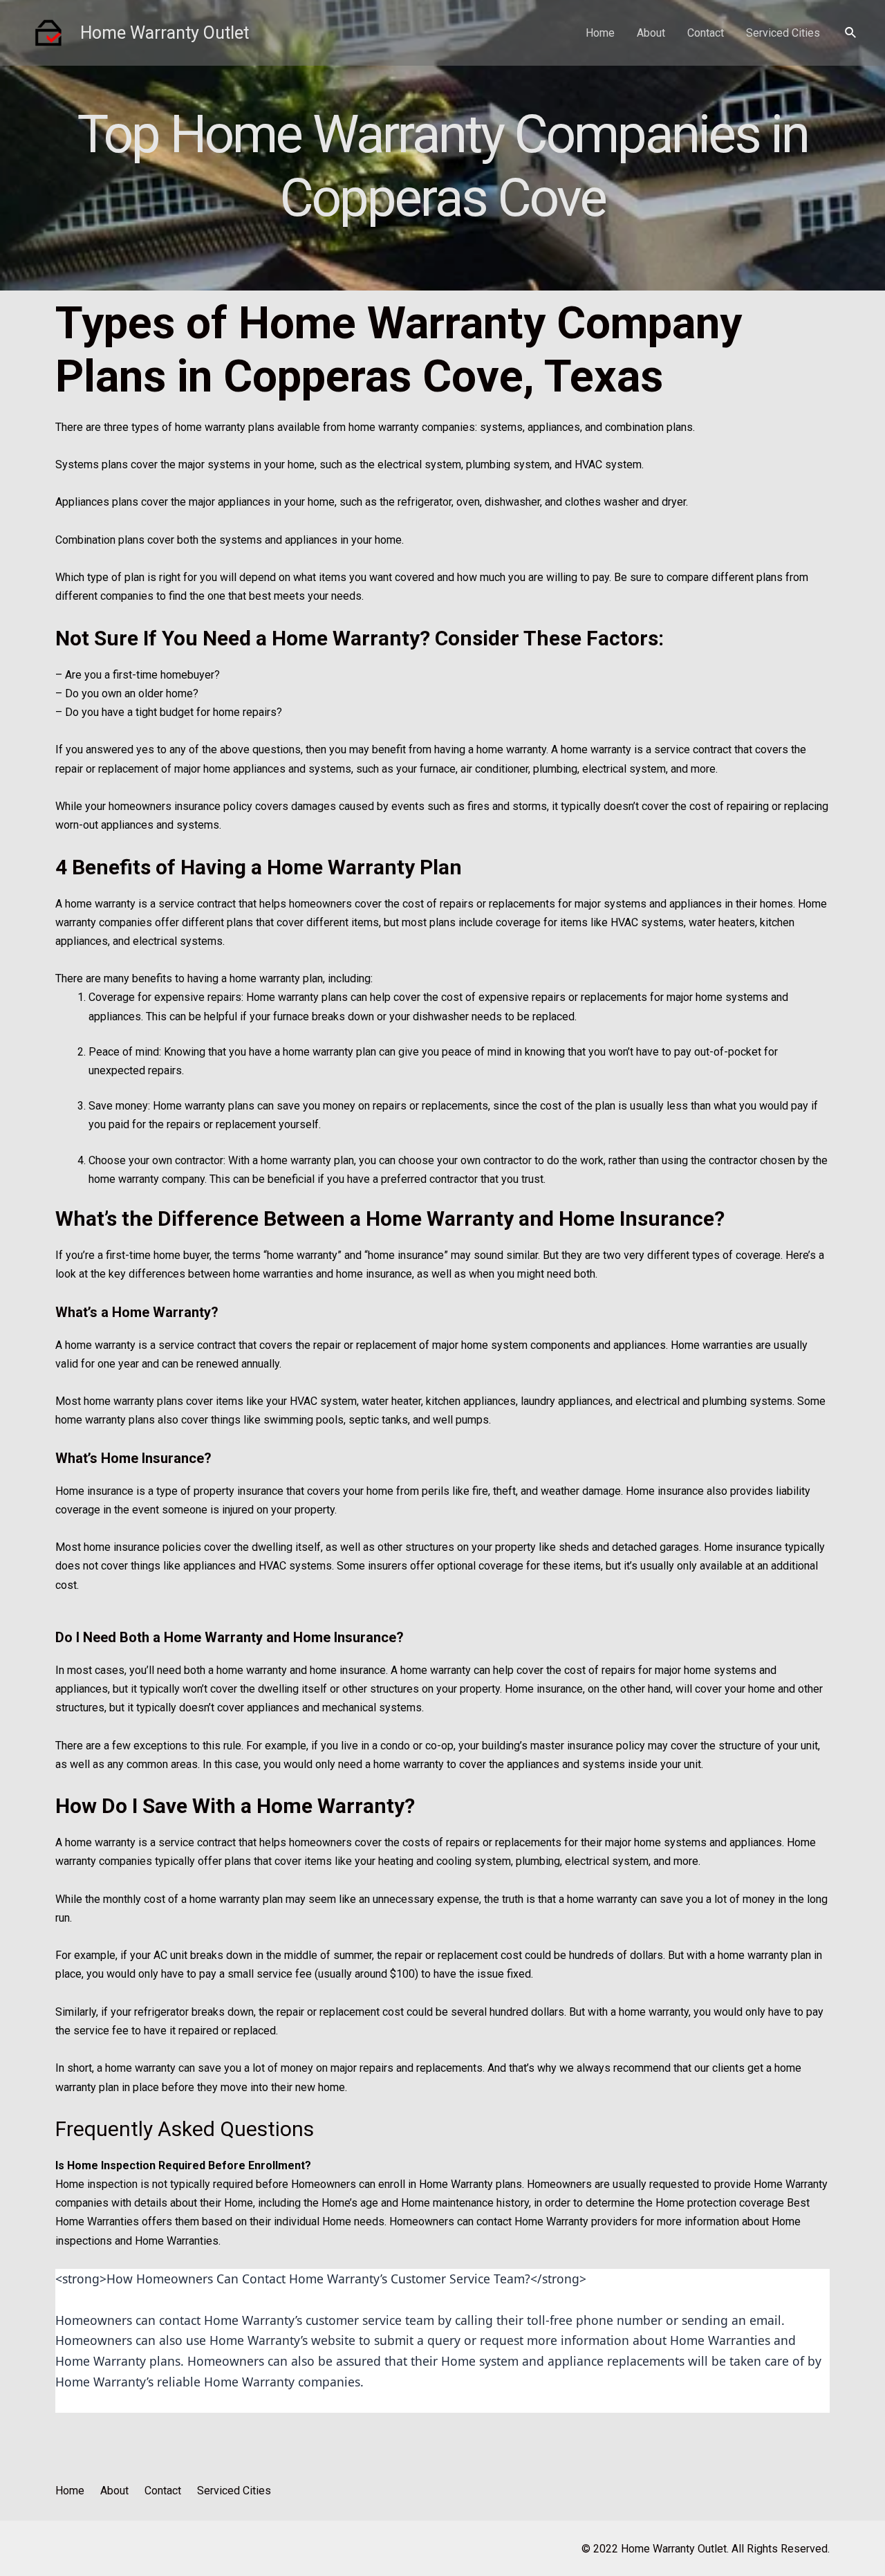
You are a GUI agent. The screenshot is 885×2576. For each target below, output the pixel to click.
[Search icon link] (851, 33)
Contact (706, 33)
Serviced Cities (783, 33)
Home (600, 33)
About (651, 33)
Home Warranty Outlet (165, 33)
